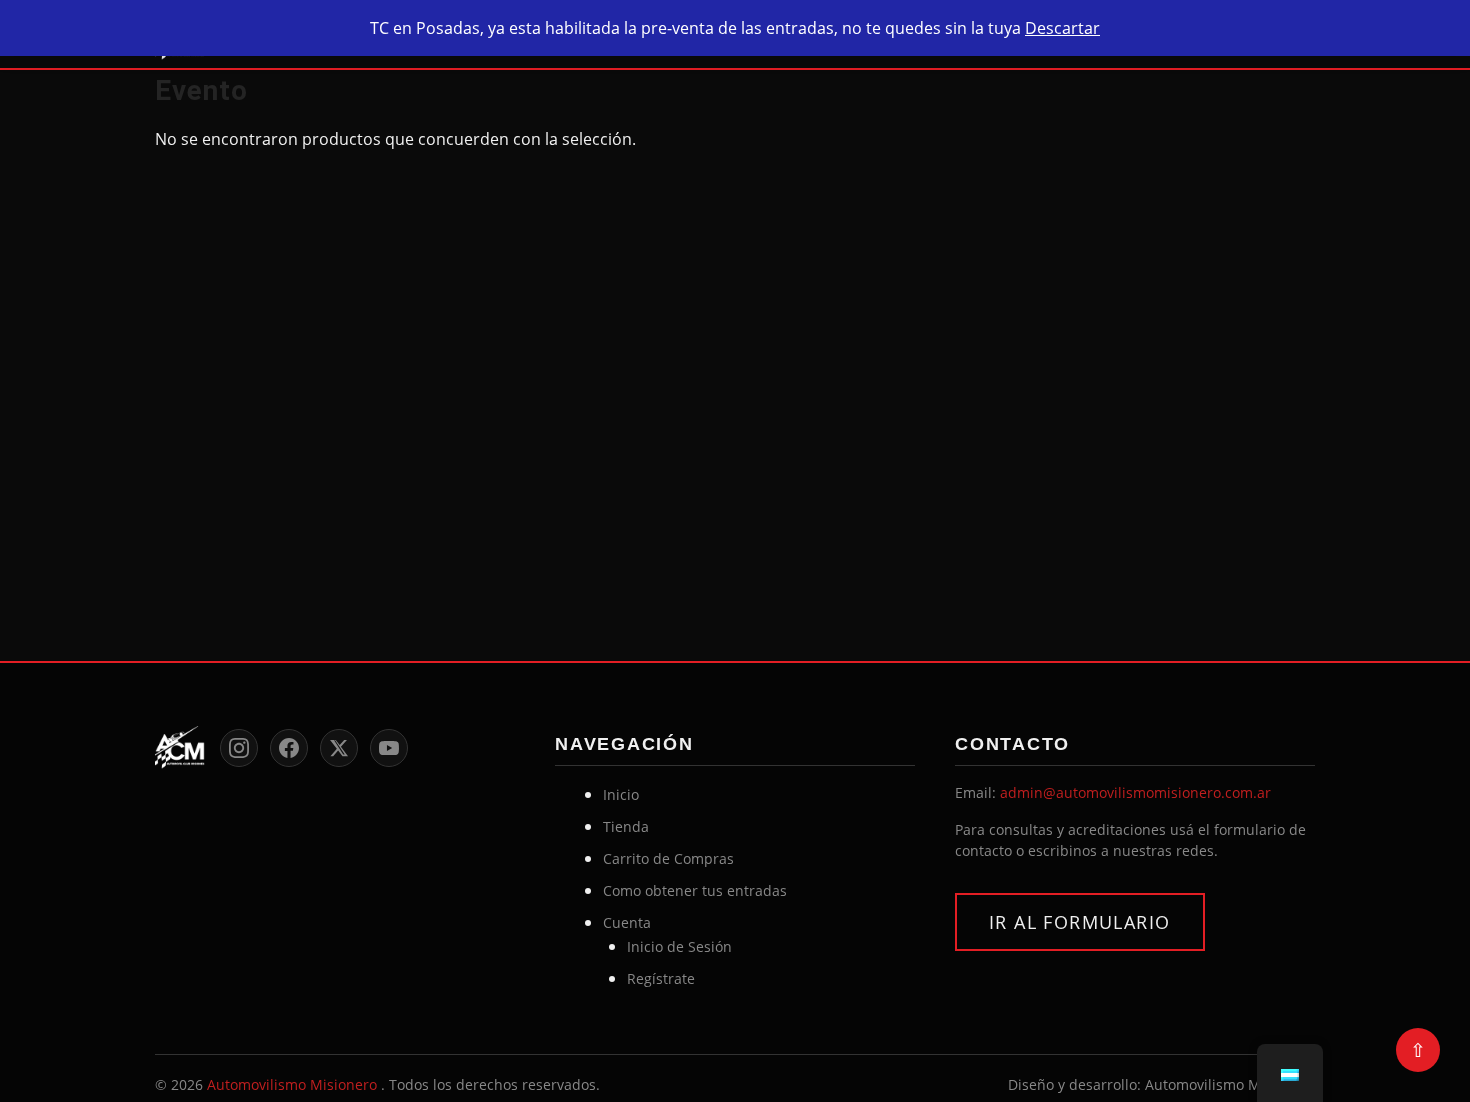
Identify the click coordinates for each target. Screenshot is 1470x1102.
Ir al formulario (1080, 922)
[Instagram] (239, 748)
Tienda (626, 826)
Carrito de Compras (668, 858)
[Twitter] (339, 748)
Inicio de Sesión (679, 946)
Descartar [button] (1062, 28)
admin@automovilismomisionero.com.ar (1135, 792)
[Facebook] (289, 748)
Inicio (621, 794)
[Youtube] (389, 748)
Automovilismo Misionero (294, 1084)
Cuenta (627, 922)
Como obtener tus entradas (695, 890)
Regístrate (661, 978)
